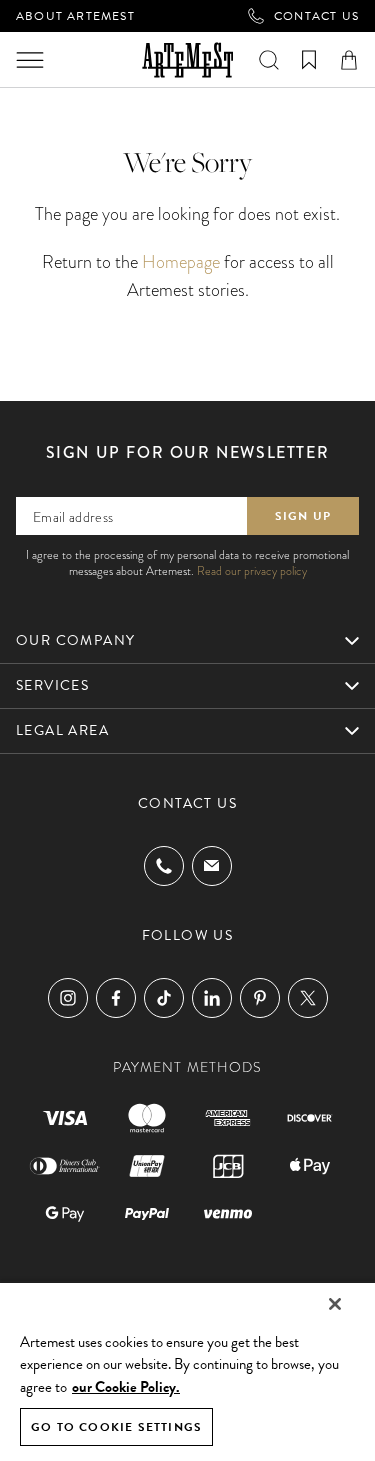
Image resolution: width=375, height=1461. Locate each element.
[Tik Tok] (164, 998)
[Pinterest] (260, 998)
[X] (308, 998)
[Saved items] (309, 60)
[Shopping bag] (349, 60)
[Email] (212, 865)
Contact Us (316, 16)
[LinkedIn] (212, 998)
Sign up (303, 516)
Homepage (181, 261)
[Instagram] (68, 998)
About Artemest (75, 16)
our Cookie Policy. (126, 1387)
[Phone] (164, 866)
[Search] (269, 60)
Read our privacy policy (252, 571)
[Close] (335, 1304)
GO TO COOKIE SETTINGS (116, 1427)
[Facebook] (116, 998)
